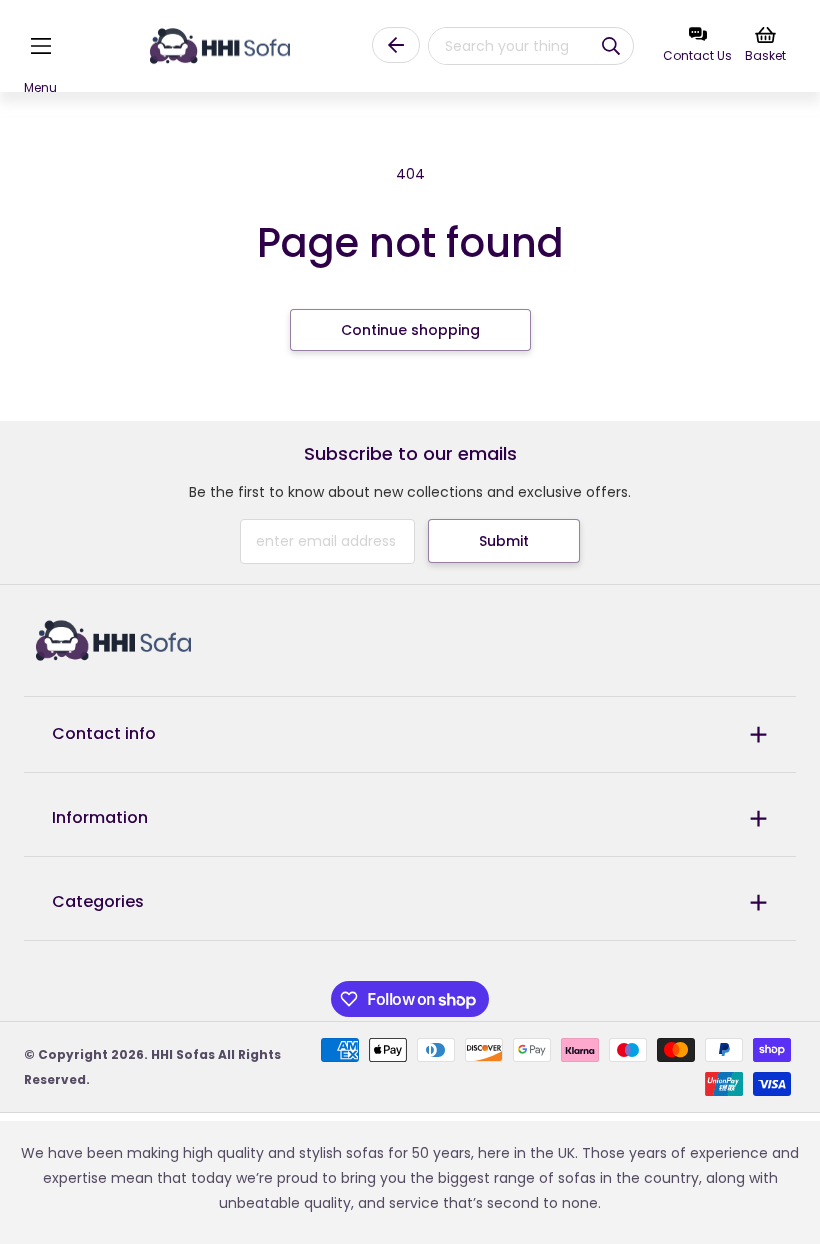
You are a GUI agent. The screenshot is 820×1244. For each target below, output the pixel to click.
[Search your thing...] (611, 46)
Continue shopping (410, 330)
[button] (40, 46)
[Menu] (40, 46)
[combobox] (503, 46)
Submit (504, 541)
